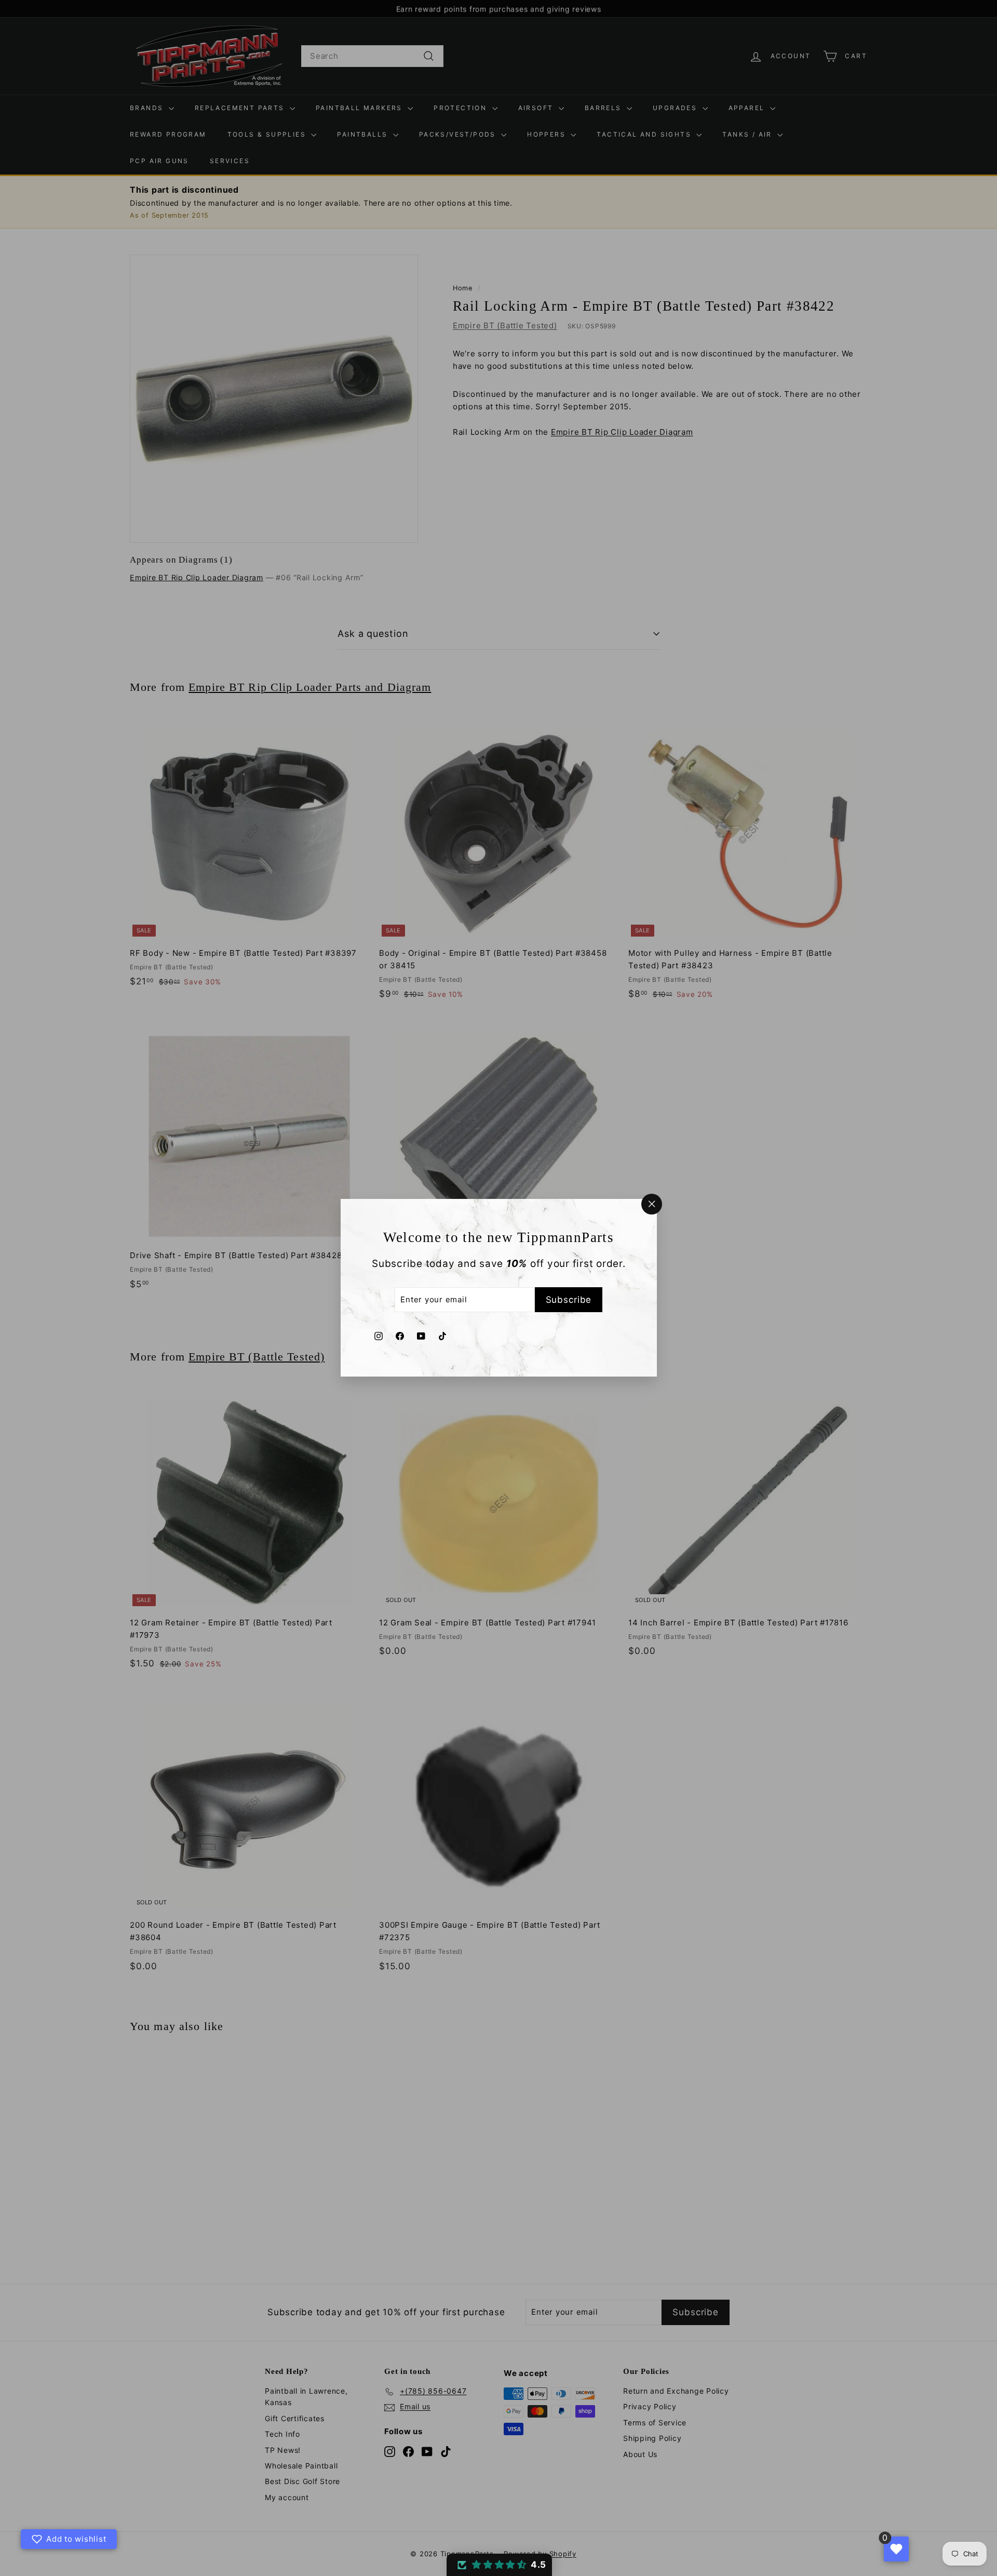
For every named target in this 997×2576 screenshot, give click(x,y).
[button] (499, 2565)
